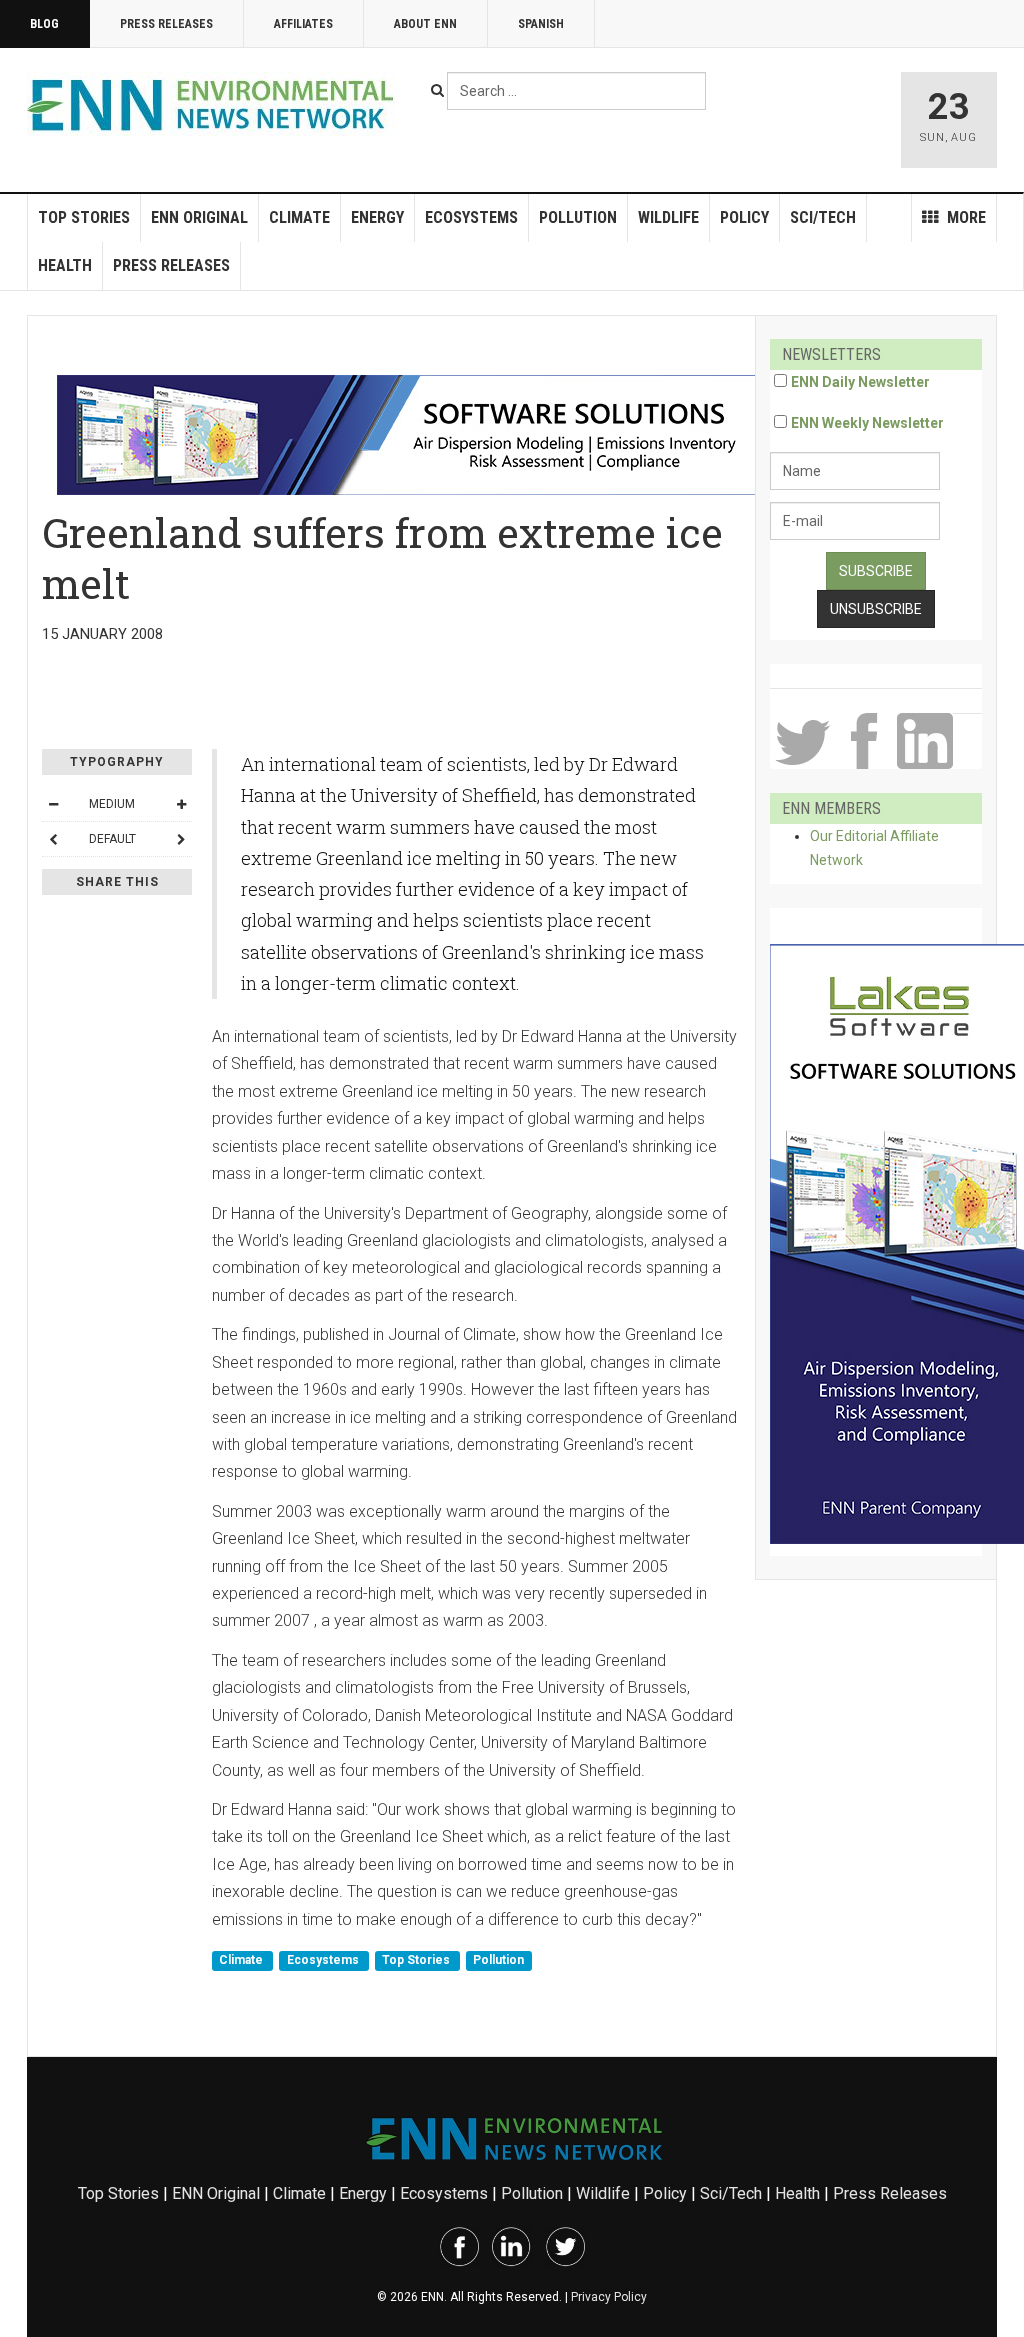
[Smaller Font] (53, 804)
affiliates (303, 24)
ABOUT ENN (425, 24)
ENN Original (199, 217)
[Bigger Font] (181, 804)
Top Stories (84, 217)
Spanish (541, 24)
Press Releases (166, 24)
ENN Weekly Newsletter (867, 423)
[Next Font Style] (181, 839)
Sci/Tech (823, 217)
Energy (377, 217)
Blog (44, 24)
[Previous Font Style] (53, 839)
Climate (299, 217)
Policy (744, 217)
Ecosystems (471, 217)
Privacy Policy (609, 2297)
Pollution (578, 217)
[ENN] (215, 105)
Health (65, 265)
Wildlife (668, 217)
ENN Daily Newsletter (860, 382)
